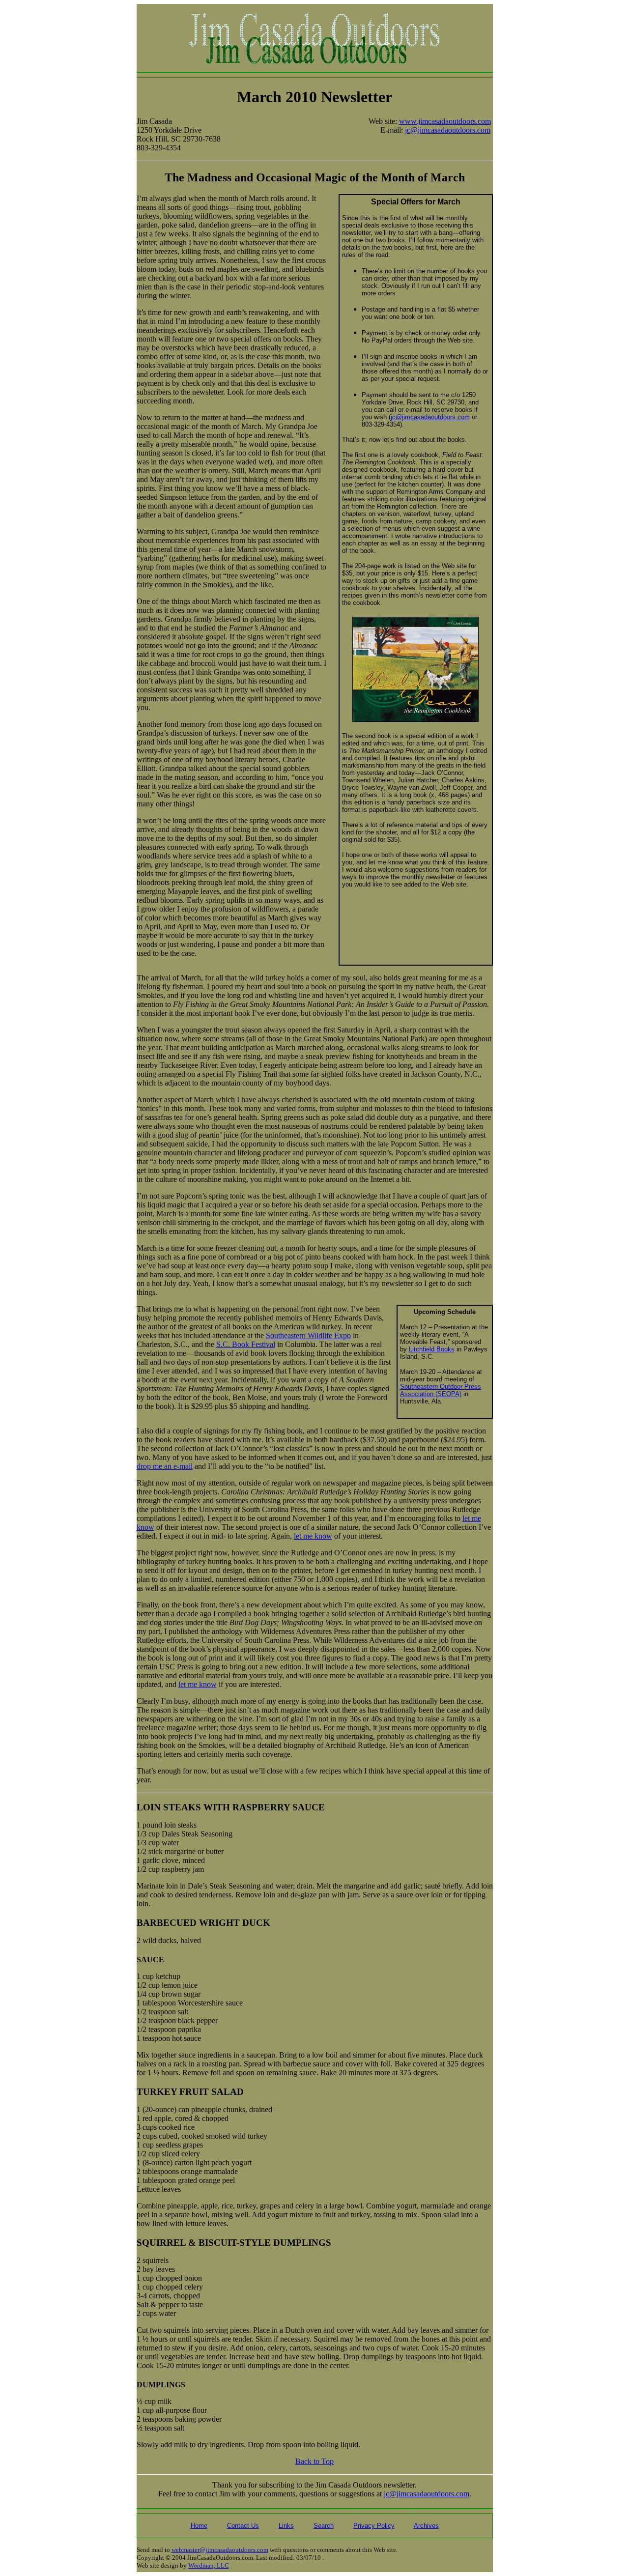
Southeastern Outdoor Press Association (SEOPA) (441, 1390)
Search (324, 2526)
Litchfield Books (432, 1349)
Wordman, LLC (209, 2565)
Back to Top (314, 2461)
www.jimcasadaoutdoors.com (445, 121)
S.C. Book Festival (246, 1344)
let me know (313, 1536)
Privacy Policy (374, 2526)
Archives (426, 2526)
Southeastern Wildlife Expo (308, 1335)
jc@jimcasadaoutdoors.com (448, 130)
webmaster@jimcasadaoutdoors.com (220, 2550)
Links (286, 2526)
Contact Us (243, 2526)
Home (199, 2526)
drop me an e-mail (165, 1466)
